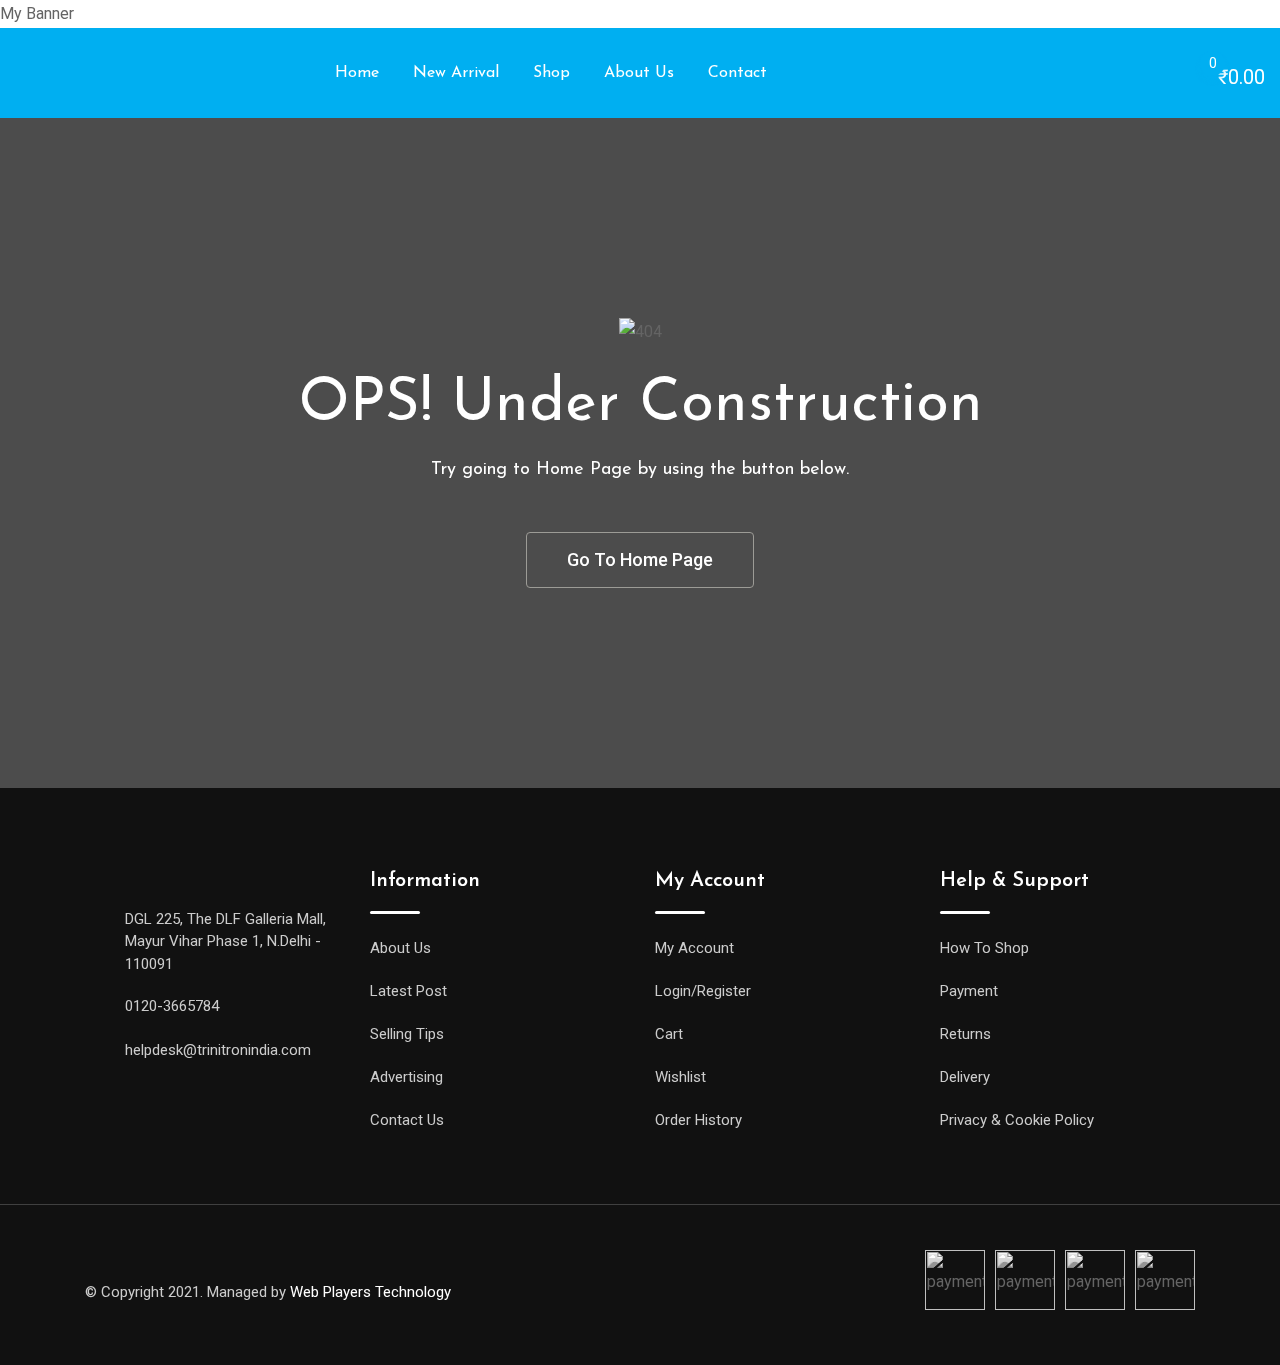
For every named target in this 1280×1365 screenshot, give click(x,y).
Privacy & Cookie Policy (1017, 1120)
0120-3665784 (172, 1006)
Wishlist (680, 1077)
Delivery (965, 1077)
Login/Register (703, 991)
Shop (551, 73)
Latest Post (408, 991)
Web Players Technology (370, 1292)
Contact (737, 73)
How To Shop (984, 948)
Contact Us (407, 1120)
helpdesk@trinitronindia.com (218, 1050)
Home (357, 73)
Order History (698, 1120)
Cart (669, 1034)
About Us (639, 73)
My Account (694, 948)
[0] (1193, 74)
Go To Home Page (640, 559)
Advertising (406, 1077)
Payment (969, 991)
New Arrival (456, 73)
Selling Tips (407, 1034)
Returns (965, 1034)
